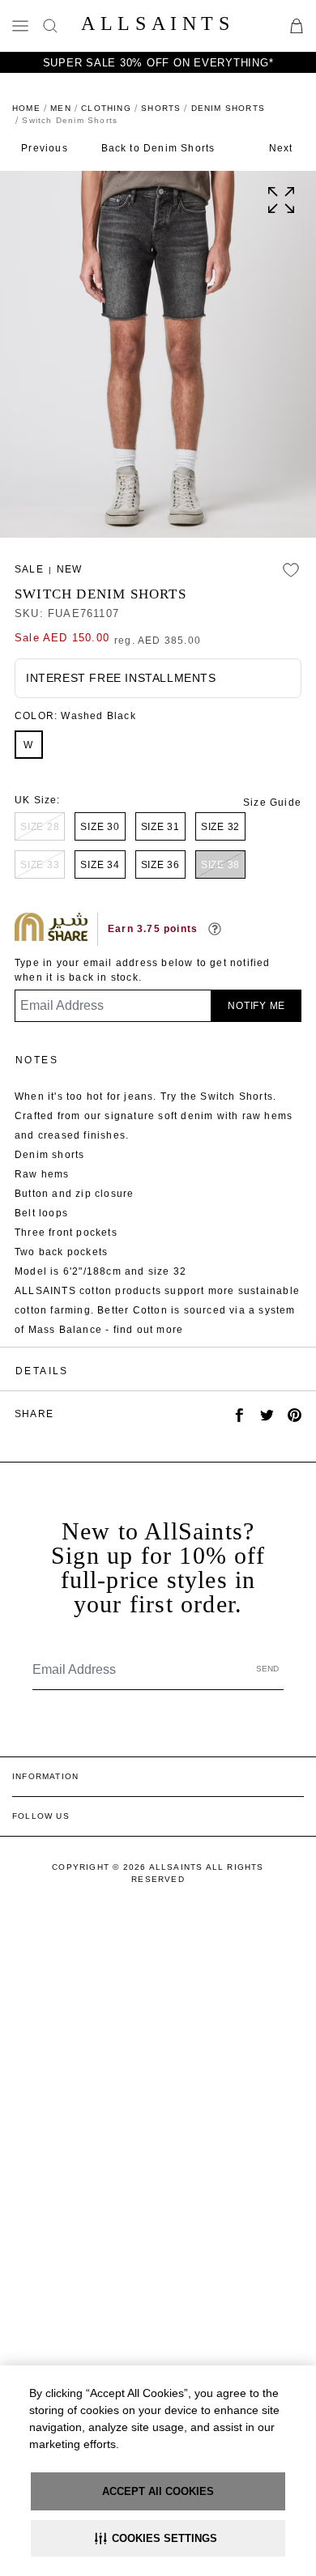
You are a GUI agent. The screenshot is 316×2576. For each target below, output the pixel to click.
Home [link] (26, 108)
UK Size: (38, 800)
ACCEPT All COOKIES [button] (158, 2491)
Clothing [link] (106, 108)
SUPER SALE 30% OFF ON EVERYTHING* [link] (158, 63)
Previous (45, 148)
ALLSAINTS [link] (158, 23)
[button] (158, 2538)
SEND (267, 1669)
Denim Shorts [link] (228, 108)
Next (281, 148)
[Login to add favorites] (291, 570)
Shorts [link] (161, 108)
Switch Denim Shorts (100, 594)
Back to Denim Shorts (158, 148)
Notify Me (256, 1006)
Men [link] (61, 108)
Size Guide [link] (272, 803)
